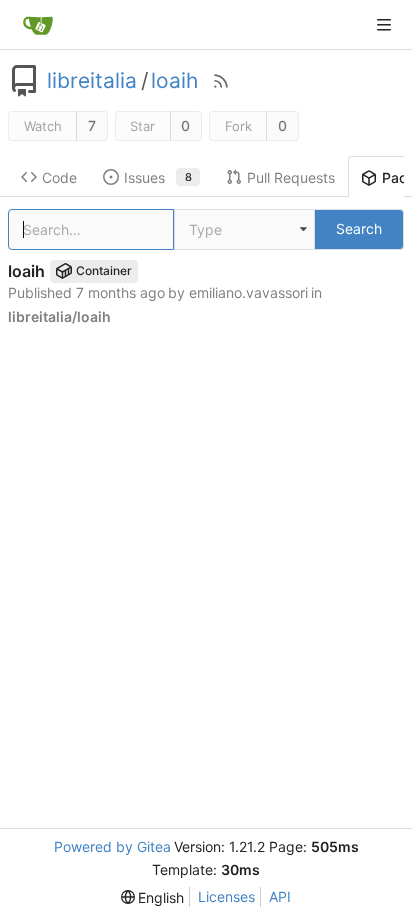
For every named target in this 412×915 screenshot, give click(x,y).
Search (359, 228)
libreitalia (92, 81)
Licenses (226, 896)
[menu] (153, 897)
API (280, 896)
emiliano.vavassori (248, 292)
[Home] (38, 25)
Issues (158, 177)
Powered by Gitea (112, 846)
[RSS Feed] (221, 81)
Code (59, 177)
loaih (174, 81)
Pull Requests (291, 177)
